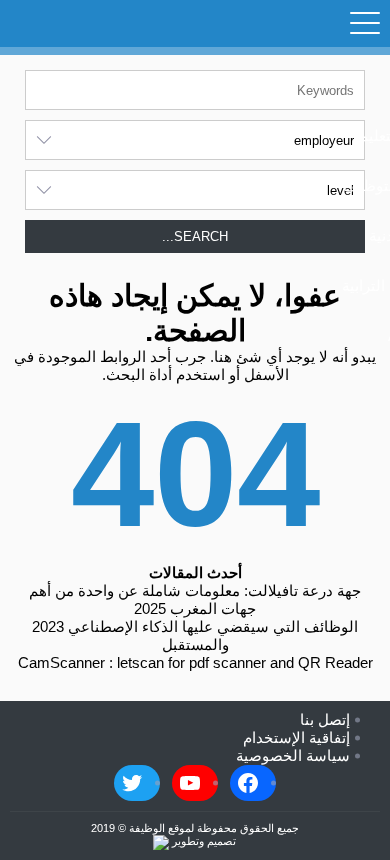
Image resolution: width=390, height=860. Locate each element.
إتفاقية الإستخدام (296, 737)
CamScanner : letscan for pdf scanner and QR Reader (195, 662)
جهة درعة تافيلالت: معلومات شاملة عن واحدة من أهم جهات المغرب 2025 (195, 599)
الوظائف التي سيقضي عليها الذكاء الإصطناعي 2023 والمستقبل (195, 635)
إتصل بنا (325, 719)
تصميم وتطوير (202, 841)
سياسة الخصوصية (293, 755)
